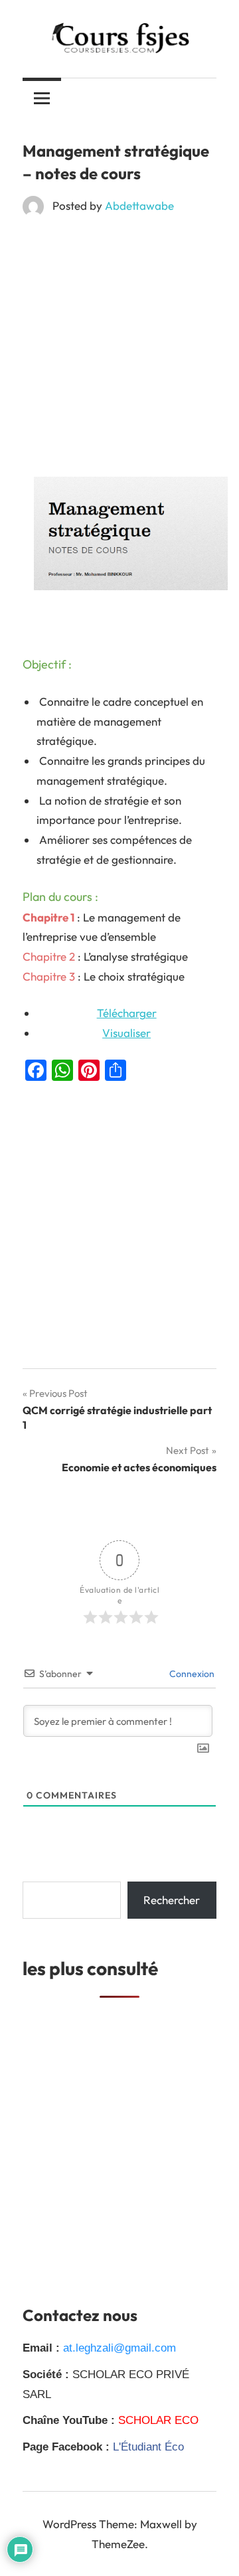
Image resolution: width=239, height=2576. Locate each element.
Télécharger (127, 1013)
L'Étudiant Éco (148, 2447)
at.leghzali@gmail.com (119, 2348)
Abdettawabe (139, 205)
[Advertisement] (119, 352)
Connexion (191, 1674)
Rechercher (172, 1900)
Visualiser (126, 1033)
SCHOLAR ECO (158, 2420)
